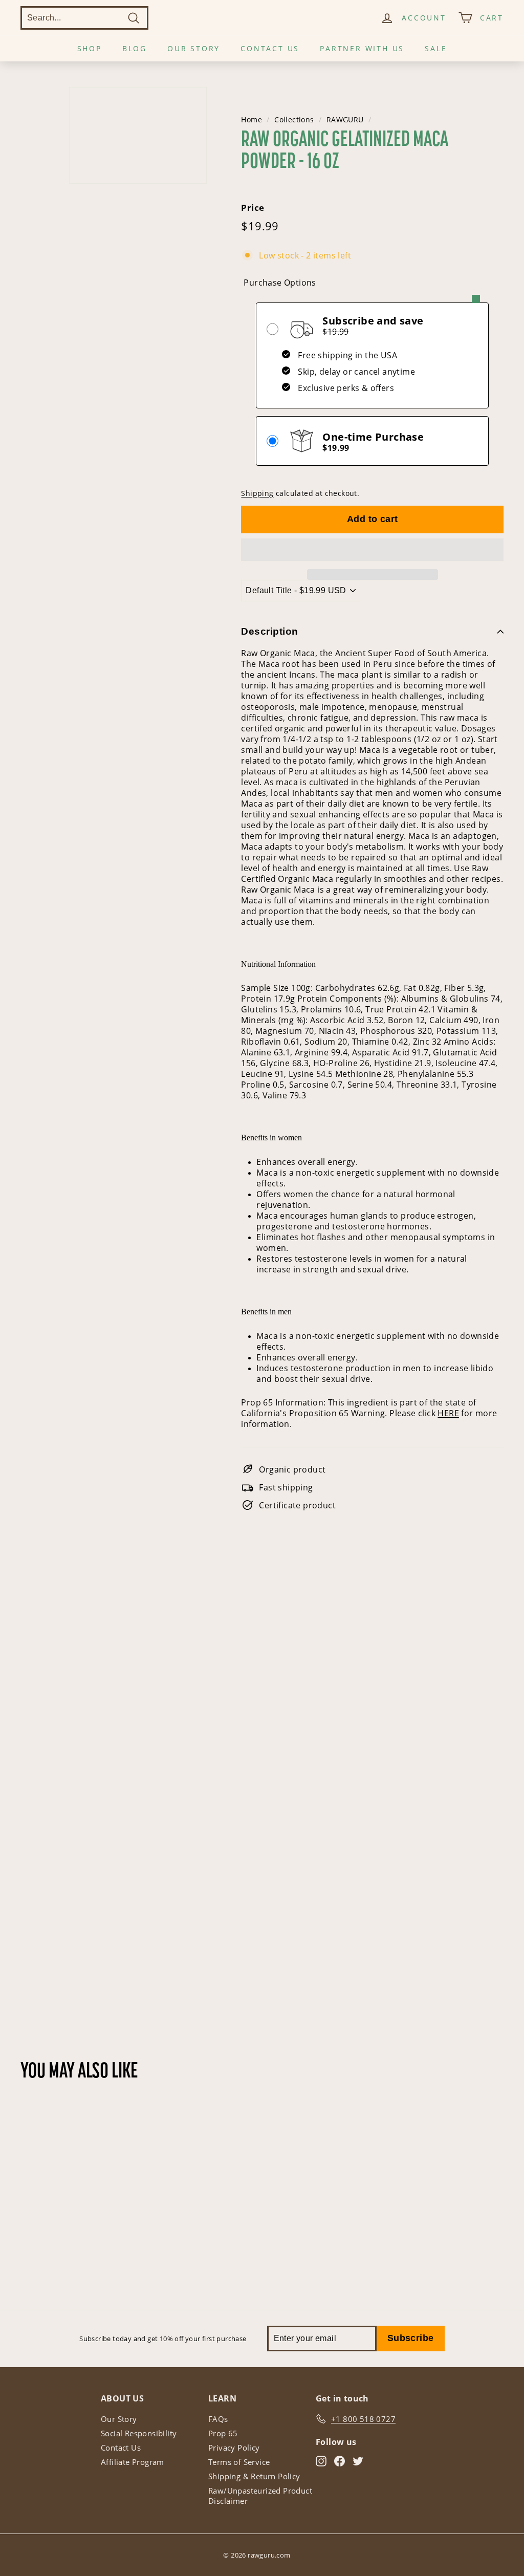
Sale (436, 48)
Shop (90, 48)
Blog (135, 48)
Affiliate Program (133, 2462)
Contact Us (270, 48)
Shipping (257, 493)
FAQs (218, 2419)
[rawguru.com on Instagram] (321, 2461)
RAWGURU (345, 120)
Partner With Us (362, 48)
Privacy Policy (234, 2448)
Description (269, 631)
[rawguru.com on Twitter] (358, 2461)
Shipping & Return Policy (254, 2476)
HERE (448, 1413)
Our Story (194, 48)
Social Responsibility (139, 2433)
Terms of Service (239, 2462)
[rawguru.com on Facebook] (340, 2461)
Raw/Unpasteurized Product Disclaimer (260, 2496)
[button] (372, 550)
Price (253, 208)
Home (252, 120)
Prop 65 (223, 2433)
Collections (294, 120)
